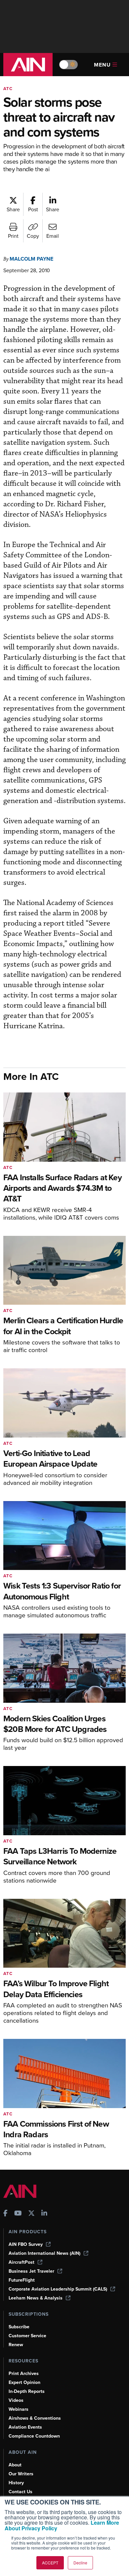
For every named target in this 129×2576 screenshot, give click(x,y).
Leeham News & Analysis (36, 2298)
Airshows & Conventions (35, 2418)
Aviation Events (25, 2427)
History (16, 2483)
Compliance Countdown (34, 2436)
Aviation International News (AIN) (44, 2253)
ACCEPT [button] (50, 2563)
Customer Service (27, 2336)
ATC (8, 89)
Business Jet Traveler (31, 2271)
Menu (102, 65)
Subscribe (19, 2327)
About (15, 2465)
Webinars (19, 2409)
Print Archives (24, 2374)
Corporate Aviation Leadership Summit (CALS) (58, 2289)
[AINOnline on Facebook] (5, 2214)
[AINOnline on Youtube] (18, 2214)
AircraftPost (21, 2262)
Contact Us (21, 2492)
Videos (16, 2400)
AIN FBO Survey (26, 2244)
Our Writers (21, 2474)
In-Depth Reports (27, 2391)
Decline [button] (80, 2563)
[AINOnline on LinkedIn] (44, 2214)
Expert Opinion (24, 2382)
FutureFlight (22, 2280)
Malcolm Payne (31, 259)
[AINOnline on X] (31, 2214)
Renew (16, 2345)
